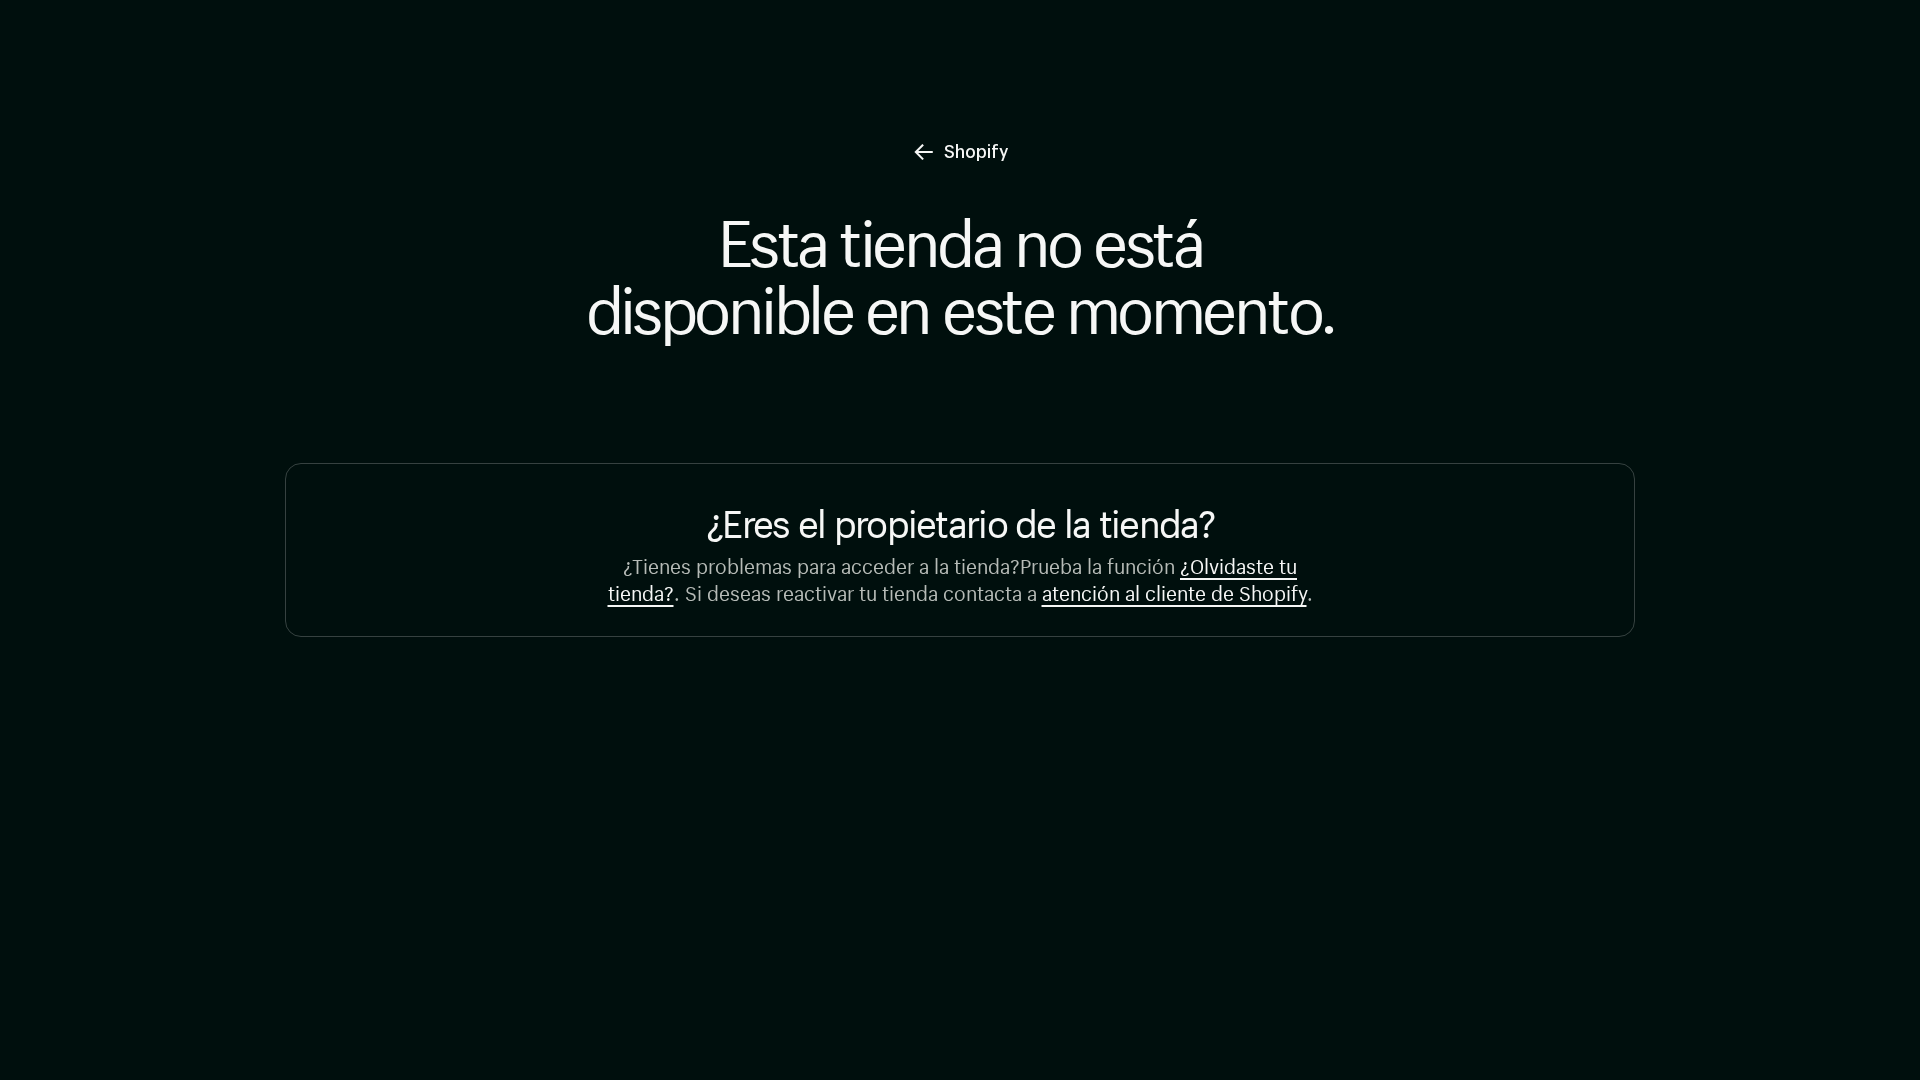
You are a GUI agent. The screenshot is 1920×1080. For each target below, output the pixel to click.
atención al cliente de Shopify (1174, 590)
